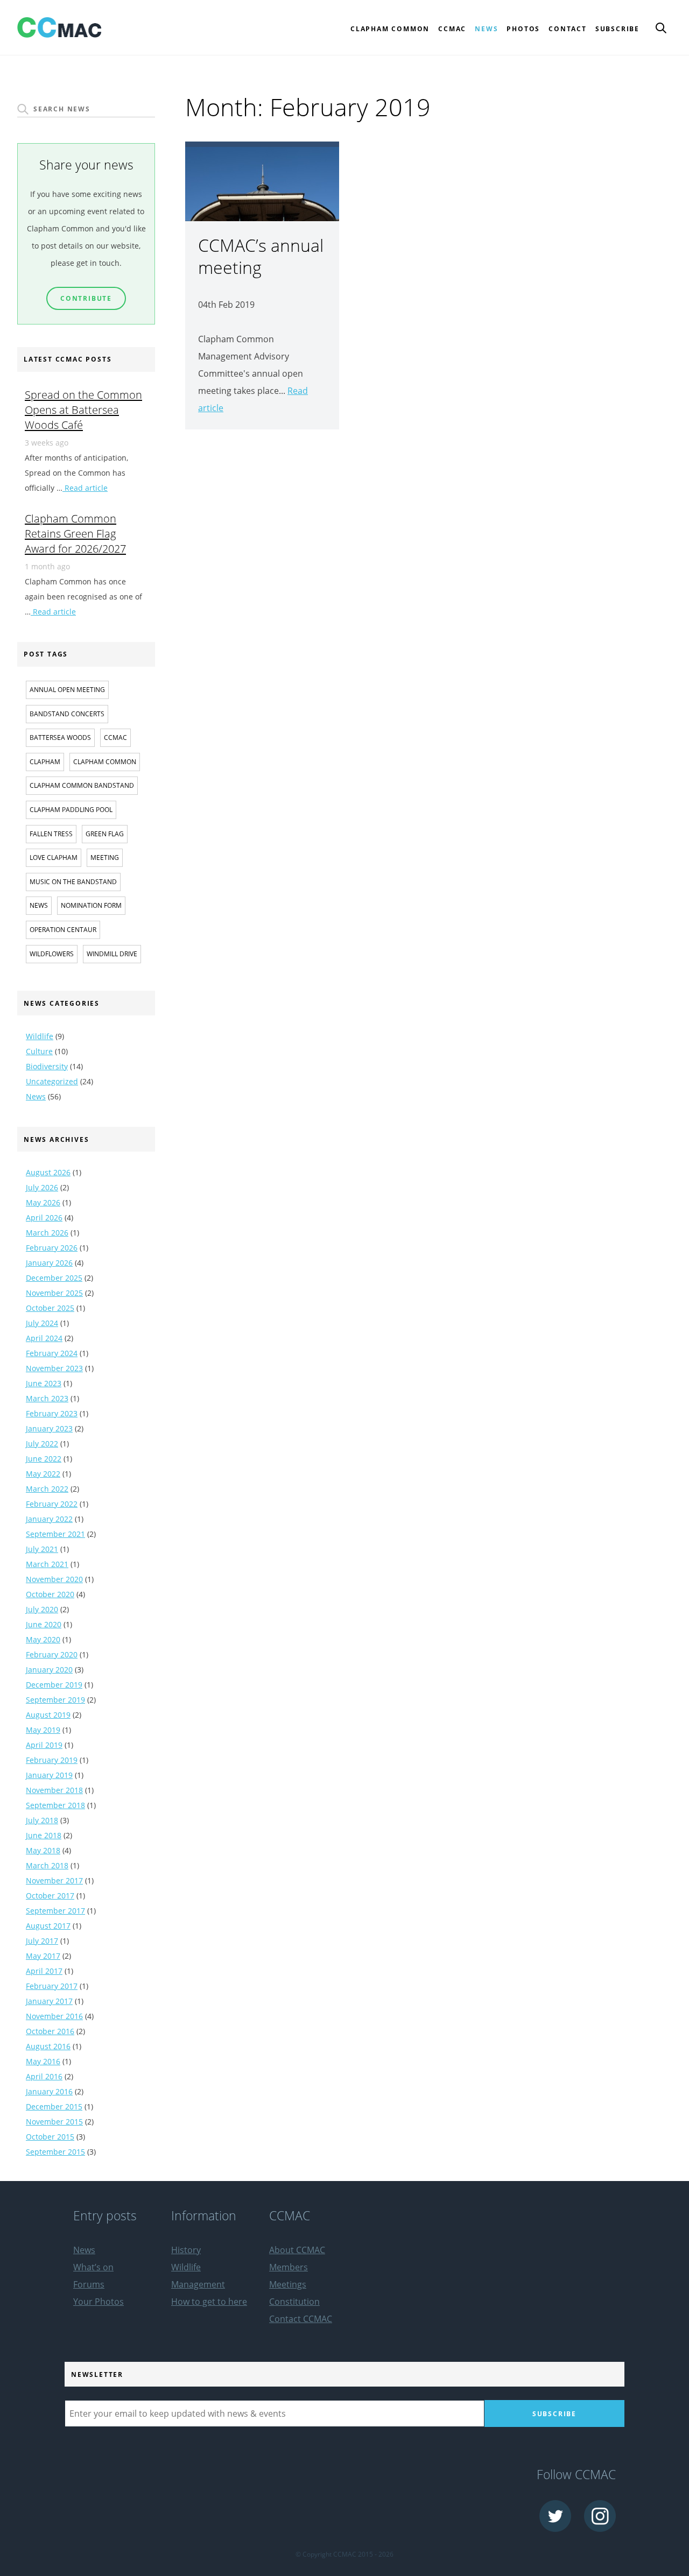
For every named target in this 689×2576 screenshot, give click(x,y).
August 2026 (48, 1172)
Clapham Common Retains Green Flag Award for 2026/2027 (75, 533)
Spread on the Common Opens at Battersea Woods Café (83, 410)
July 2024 (42, 1323)
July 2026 (42, 1187)
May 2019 (43, 1730)
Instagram (600, 2516)
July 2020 (42, 1609)
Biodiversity (47, 1066)
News (486, 29)
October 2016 (50, 2031)
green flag (105, 834)
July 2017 (42, 1941)
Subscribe (617, 29)
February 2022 (52, 1504)
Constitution (294, 2302)
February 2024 (52, 1353)
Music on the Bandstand (73, 882)
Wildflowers (52, 954)
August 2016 (48, 2046)
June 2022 (44, 1459)
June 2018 (44, 1835)
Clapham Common (105, 762)
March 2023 (47, 1398)
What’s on (93, 2267)
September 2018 (55, 1805)
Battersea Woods (60, 737)
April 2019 (44, 1745)
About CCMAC (297, 2250)
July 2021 (42, 1549)
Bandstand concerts (67, 714)
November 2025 (54, 1293)
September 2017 (55, 1911)
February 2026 (52, 1248)
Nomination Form (91, 905)
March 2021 (47, 1564)
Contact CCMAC (301, 2319)
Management (198, 2284)
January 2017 (49, 2001)
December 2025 (54, 1278)
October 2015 (50, 2137)
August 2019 (48, 1715)
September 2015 (55, 2152)
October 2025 (50, 1308)
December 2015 (54, 2106)
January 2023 (49, 1428)
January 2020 (49, 1670)
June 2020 (44, 1624)
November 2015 (54, 2122)
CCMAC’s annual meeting (261, 256)
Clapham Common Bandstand (82, 785)
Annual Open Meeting (67, 690)
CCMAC (115, 737)
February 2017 (52, 1986)
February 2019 (52, 1760)
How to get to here (209, 2302)
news (39, 905)
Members (289, 2267)
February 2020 (52, 1654)
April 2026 (44, 1218)
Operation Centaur (63, 930)
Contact (568, 29)
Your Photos (99, 2302)
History (186, 2250)
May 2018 (43, 1850)
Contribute (86, 298)
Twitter (555, 2516)
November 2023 (54, 1368)
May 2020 (43, 1639)
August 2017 (48, 1926)
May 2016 (43, 2061)
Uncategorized (52, 1081)
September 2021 (55, 1534)
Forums (89, 2284)
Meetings (288, 2284)
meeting (105, 858)
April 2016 (44, 2076)
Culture (39, 1051)
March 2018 (47, 1865)
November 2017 (54, 1880)
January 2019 (49, 1775)
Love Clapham (54, 858)
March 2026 (47, 1233)
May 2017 (43, 1956)
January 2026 (49, 1263)
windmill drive (112, 954)
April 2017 (44, 1971)
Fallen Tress (51, 834)
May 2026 (43, 1202)
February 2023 (52, 1413)
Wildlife (40, 1036)
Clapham (45, 762)
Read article (85, 488)
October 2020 (50, 1594)
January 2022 (49, 1519)
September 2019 (55, 1700)
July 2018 (42, 1820)
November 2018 (54, 1790)
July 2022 (42, 1444)
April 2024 (44, 1338)
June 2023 (44, 1383)
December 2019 (54, 1685)
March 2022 (47, 1489)
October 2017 (50, 1896)
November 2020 (54, 1579)
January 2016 (49, 2091)
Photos (523, 29)
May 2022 (43, 1474)
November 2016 (54, 2016)
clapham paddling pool (71, 810)
